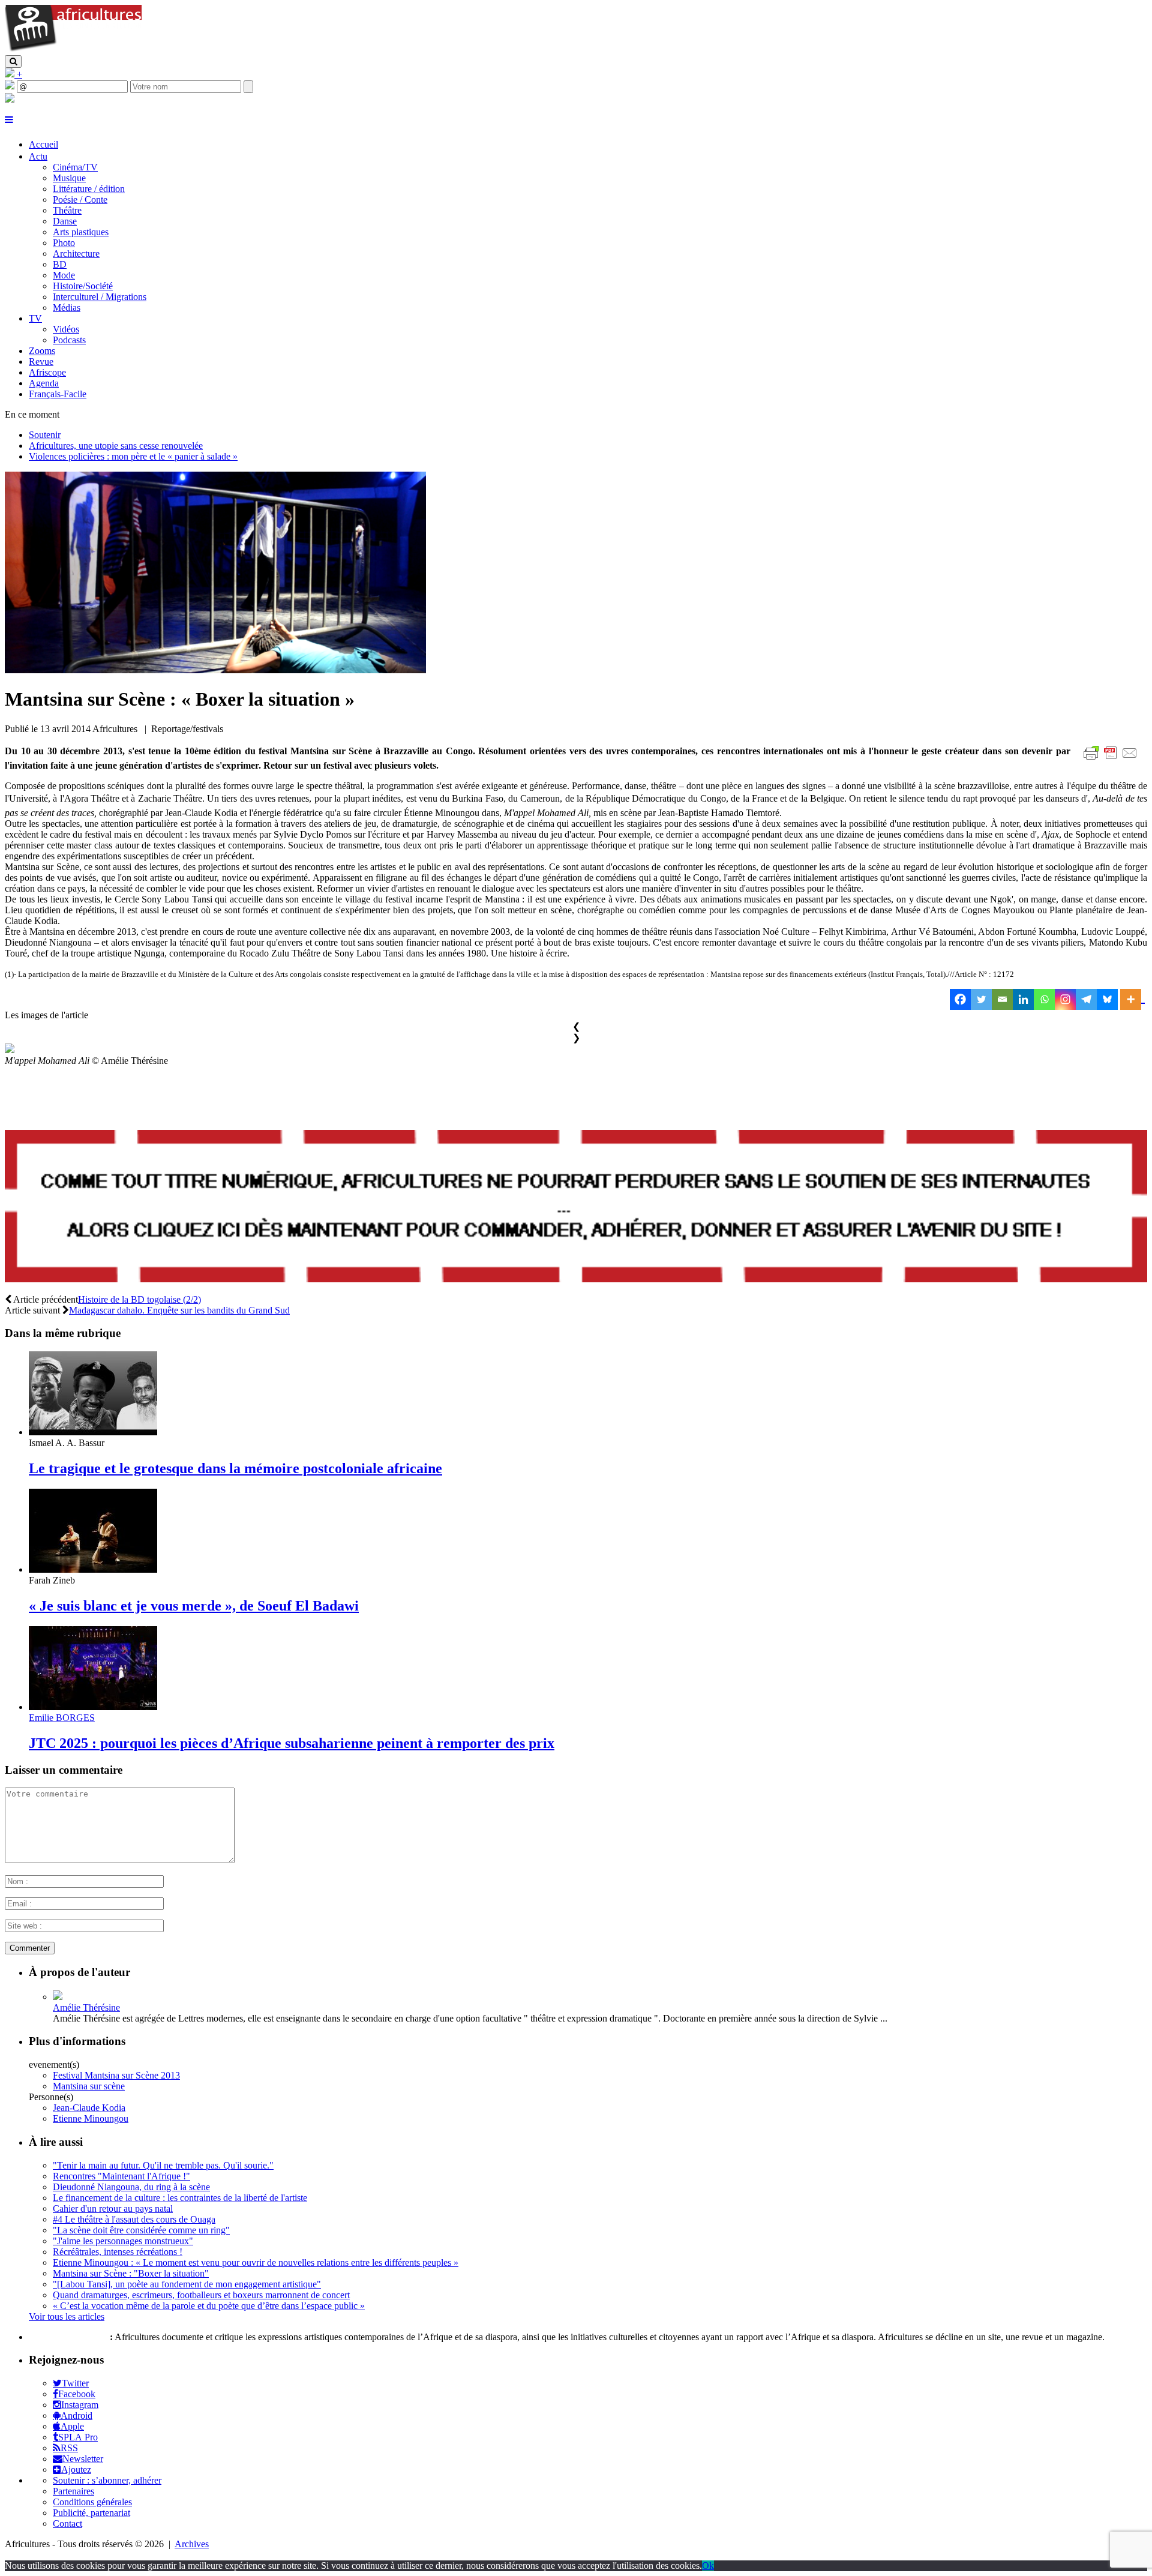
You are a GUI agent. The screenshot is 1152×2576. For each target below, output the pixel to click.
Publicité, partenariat (91, 2513)
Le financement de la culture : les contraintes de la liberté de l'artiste (180, 2198)
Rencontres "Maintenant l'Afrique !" (121, 2176)
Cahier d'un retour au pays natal (113, 2208)
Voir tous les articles (67, 2316)
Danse (65, 221)
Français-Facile (58, 394)
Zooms (42, 351)
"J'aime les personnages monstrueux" (123, 2241)
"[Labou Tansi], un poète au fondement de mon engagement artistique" (187, 2284)
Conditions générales (92, 2502)
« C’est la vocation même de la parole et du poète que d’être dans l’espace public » (209, 2306)
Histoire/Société (83, 286)
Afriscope (47, 372)
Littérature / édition (89, 189)
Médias (67, 308)
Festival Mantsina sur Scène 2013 (116, 2075)
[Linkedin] (1023, 999)
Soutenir (45, 435)
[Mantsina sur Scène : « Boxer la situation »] (215, 670)
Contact (67, 2523)
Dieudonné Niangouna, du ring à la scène (131, 2187)
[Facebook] (960, 999)
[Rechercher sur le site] (13, 62)
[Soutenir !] (576, 1207)
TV (35, 318)
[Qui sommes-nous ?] (10, 99)
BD (60, 264)
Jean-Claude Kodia (89, 2108)
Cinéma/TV (75, 167)
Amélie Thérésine (86, 2007)
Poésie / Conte (80, 200)
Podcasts (69, 340)
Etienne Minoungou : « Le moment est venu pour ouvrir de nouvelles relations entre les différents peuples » (256, 2262)
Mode (64, 275)
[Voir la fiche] (58, 1997)
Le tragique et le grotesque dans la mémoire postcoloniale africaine (235, 1468)
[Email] (1002, 999)
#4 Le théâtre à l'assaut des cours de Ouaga (134, 2219)
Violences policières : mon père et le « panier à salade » (133, 456)
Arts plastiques (81, 232)
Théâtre (67, 210)
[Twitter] (981, 999)
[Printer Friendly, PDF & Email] (1112, 759)
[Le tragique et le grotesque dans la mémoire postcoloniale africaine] (93, 1432)
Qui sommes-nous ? (68, 2337)
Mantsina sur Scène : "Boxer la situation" (131, 2273)
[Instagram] (1065, 999)
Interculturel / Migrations (100, 297)
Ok (708, 2565)
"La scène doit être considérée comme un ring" (141, 2230)
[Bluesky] (1107, 999)
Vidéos (66, 329)
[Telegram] (1086, 999)
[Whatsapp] (1044, 999)
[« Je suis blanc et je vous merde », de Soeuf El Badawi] (93, 1569)
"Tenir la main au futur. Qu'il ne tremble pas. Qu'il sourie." (163, 2165)
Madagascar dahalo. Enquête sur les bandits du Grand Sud (179, 1310)
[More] (1132, 999)
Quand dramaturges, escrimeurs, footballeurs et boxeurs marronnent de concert (201, 2295)
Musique (69, 178)
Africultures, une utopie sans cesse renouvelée (116, 446)
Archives (192, 2544)
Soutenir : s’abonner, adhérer (107, 2480)
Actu (38, 156)
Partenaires (73, 2491)
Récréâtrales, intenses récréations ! (118, 2252)
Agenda (44, 383)
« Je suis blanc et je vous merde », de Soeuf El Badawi (194, 1606)
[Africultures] (73, 50)
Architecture (76, 254)
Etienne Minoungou (91, 2118)
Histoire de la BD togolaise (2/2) (139, 1299)
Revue (41, 362)
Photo (64, 243)
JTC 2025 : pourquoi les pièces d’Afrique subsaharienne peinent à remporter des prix (292, 1743)
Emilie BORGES (62, 1718)
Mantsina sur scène (89, 2086)
